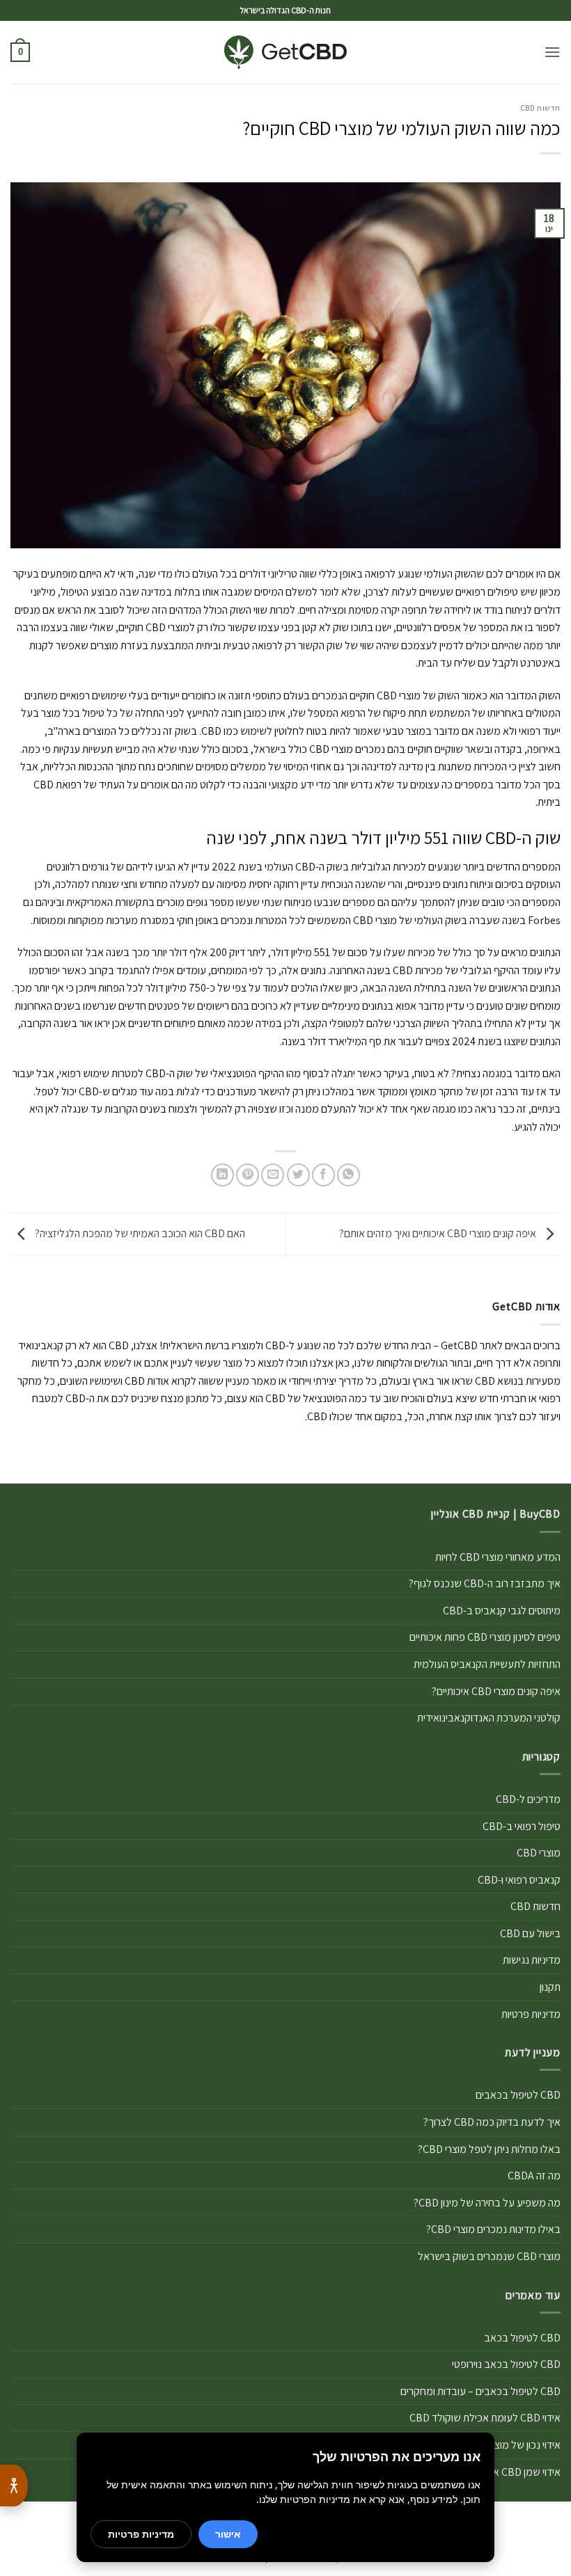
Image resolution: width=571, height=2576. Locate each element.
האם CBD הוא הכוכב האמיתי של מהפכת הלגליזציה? (139, 1233)
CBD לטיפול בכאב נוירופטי (506, 2364)
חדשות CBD (541, 108)
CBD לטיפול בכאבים (518, 2095)
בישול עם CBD (530, 1933)
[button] (552, 52)
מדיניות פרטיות (531, 2014)
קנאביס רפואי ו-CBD (519, 1880)
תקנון (550, 1987)
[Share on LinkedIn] (222, 1175)
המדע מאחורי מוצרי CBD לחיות (498, 1557)
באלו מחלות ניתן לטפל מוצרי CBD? (489, 2149)
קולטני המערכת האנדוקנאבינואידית (489, 1718)
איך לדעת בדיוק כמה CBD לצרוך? (492, 2122)
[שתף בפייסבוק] (323, 1175)
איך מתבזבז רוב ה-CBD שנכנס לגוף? (485, 1583)
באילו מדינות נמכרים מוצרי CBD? (493, 2229)
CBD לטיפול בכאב (522, 2338)
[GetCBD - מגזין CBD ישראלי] (286, 53)
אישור (228, 2534)
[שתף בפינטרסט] (248, 1175)
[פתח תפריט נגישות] (14, 2486)
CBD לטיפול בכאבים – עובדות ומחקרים (480, 2391)
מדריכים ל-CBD (528, 1799)
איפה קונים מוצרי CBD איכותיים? (496, 1691)
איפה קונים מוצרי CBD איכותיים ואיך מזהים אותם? (439, 1233)
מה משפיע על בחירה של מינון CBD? (487, 2203)
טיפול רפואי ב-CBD (522, 1826)
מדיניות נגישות (532, 1960)
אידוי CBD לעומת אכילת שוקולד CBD (485, 2418)
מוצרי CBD (539, 1853)
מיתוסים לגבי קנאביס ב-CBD (502, 1611)
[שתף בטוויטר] (298, 1175)
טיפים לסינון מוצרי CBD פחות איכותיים (485, 1637)
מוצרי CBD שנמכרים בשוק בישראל (489, 2256)
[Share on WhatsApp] (349, 1175)
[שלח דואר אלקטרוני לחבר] (273, 1175)
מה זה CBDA (534, 2176)
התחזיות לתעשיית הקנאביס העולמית (487, 1664)
